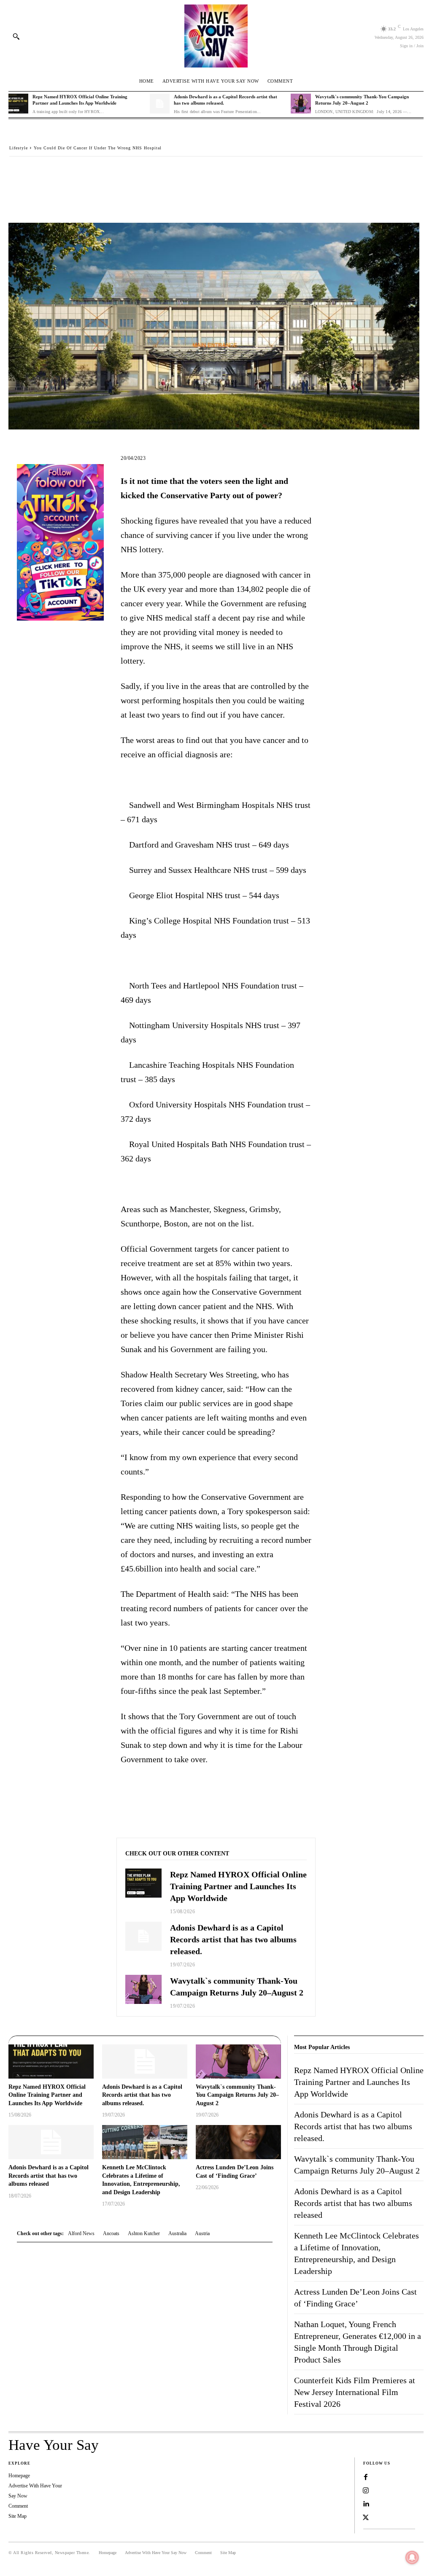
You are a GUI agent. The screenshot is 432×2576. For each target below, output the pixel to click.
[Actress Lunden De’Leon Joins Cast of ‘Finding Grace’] (238, 2142)
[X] (37, 173)
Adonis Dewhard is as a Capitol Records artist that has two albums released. (233, 1939)
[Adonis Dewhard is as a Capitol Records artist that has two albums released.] (160, 104)
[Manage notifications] (412, 2557)
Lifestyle (19, 148)
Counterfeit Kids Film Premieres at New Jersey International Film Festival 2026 (355, 2392)
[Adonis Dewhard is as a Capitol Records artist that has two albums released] (51, 2142)
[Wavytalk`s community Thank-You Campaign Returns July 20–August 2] (301, 104)
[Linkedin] (366, 2504)
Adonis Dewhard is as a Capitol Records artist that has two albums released (49, 2176)
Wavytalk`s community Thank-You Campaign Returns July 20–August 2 (237, 2095)
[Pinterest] (57, 173)
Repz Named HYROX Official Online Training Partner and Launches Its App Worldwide (238, 1886)
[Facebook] (18, 173)
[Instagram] (366, 2491)
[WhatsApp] (76, 173)
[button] (16, 36)
